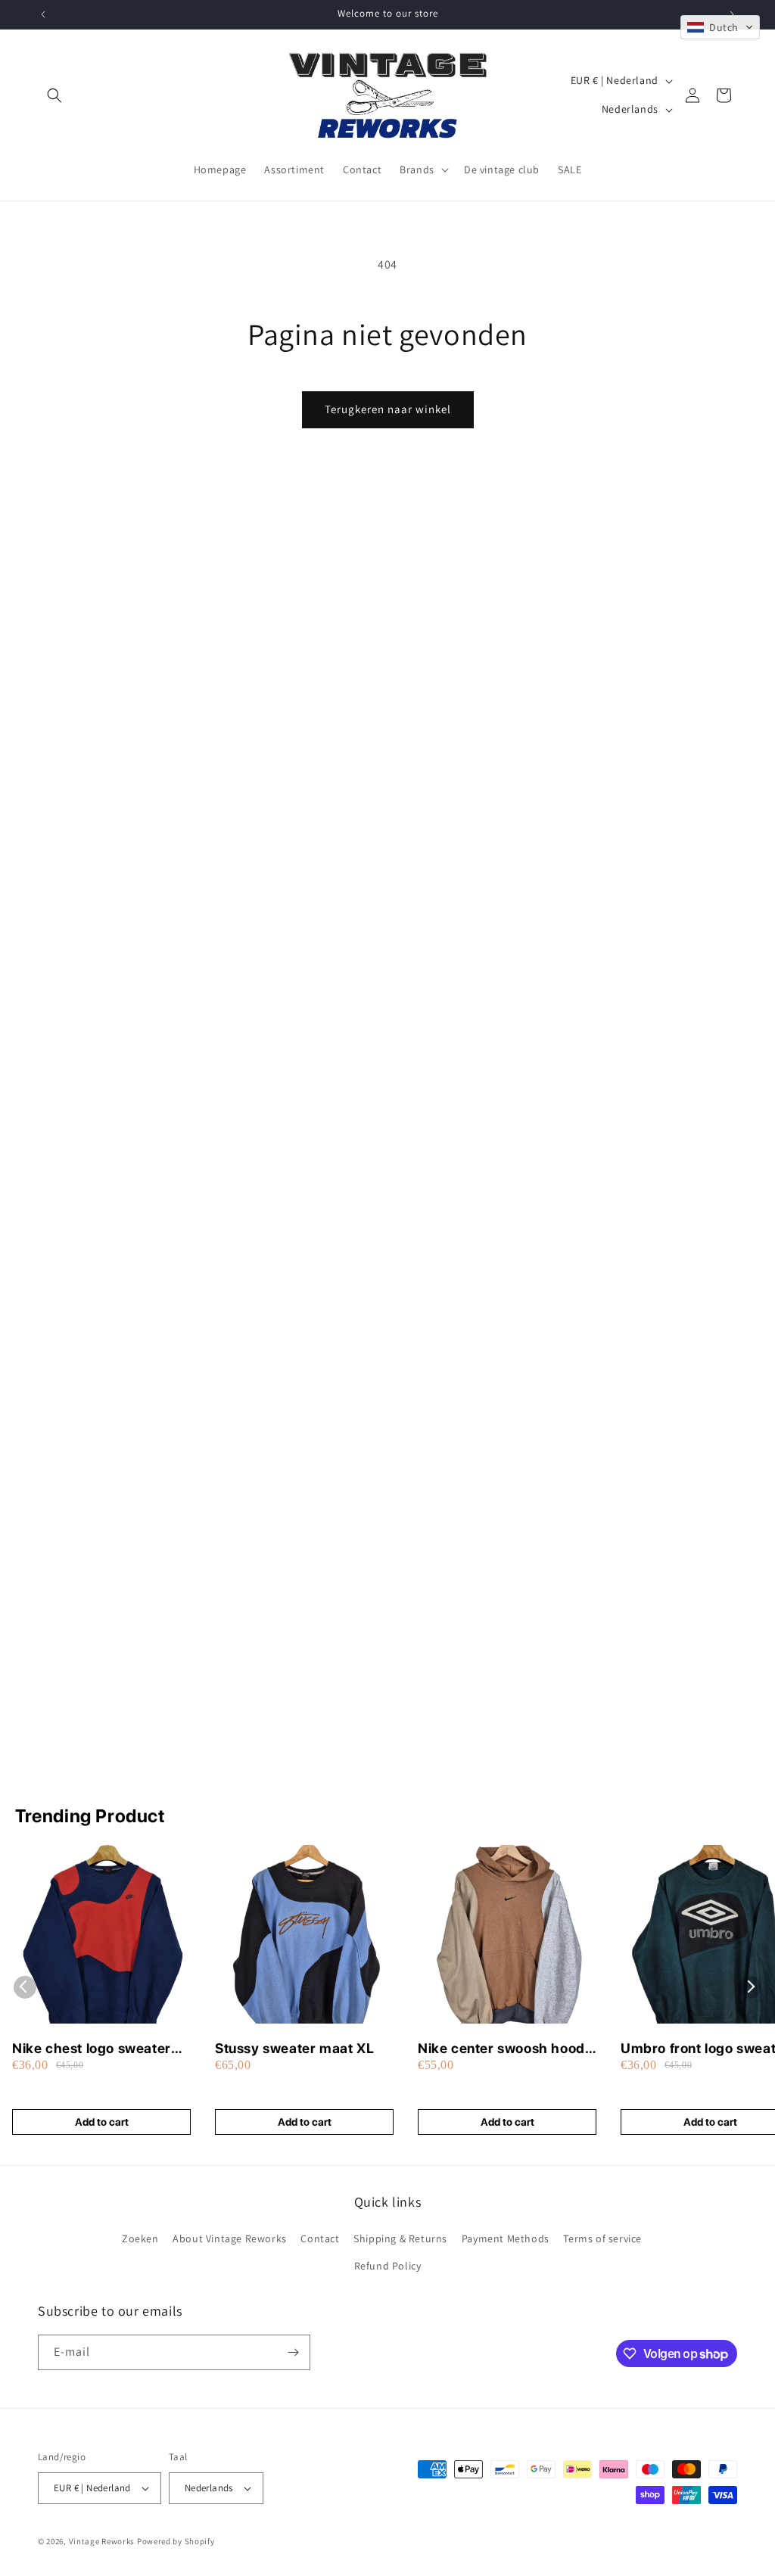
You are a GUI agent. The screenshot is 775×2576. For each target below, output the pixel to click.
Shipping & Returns (400, 2238)
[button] (54, 95)
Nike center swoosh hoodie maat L (507, 2049)
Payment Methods (506, 2238)
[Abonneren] (293, 2352)
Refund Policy (388, 2266)
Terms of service (602, 2238)
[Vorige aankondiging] (43, 14)
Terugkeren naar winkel (388, 409)
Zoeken (140, 2238)
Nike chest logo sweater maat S (92, 2049)
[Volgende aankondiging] (732, 14)
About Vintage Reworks (230, 2238)
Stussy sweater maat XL (294, 2048)
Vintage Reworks (102, 2541)
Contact (320, 2238)
